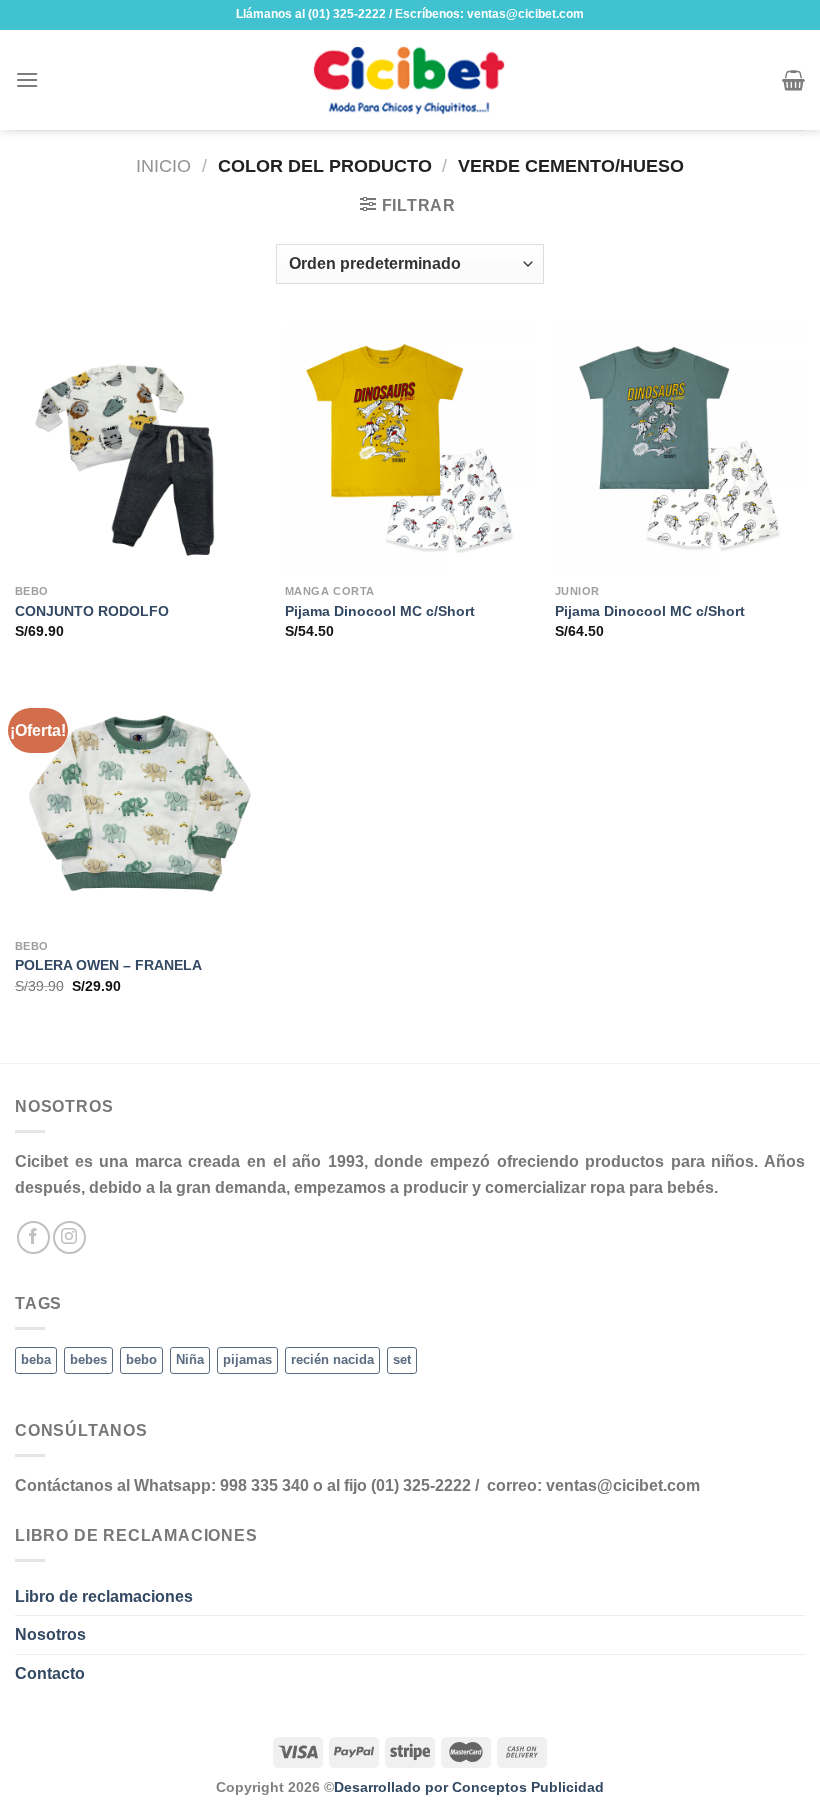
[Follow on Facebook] (33, 1237)
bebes (88, 1359)
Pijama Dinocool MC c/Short (380, 611)
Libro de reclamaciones (104, 1596)
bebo (141, 1359)
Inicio (163, 165)
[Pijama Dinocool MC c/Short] (410, 449)
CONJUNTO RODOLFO (92, 611)
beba (36, 1359)
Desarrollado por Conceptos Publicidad (469, 1787)
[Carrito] (793, 80)
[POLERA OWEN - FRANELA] (140, 803)
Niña (190, 1359)
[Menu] (27, 79)
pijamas (247, 1359)
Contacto (50, 1673)
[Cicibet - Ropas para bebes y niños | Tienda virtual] (410, 80)
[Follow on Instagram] (69, 1237)
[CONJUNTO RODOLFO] (140, 449)
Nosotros (50, 1634)
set (402, 1359)
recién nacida (332, 1359)
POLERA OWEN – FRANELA (108, 965)
